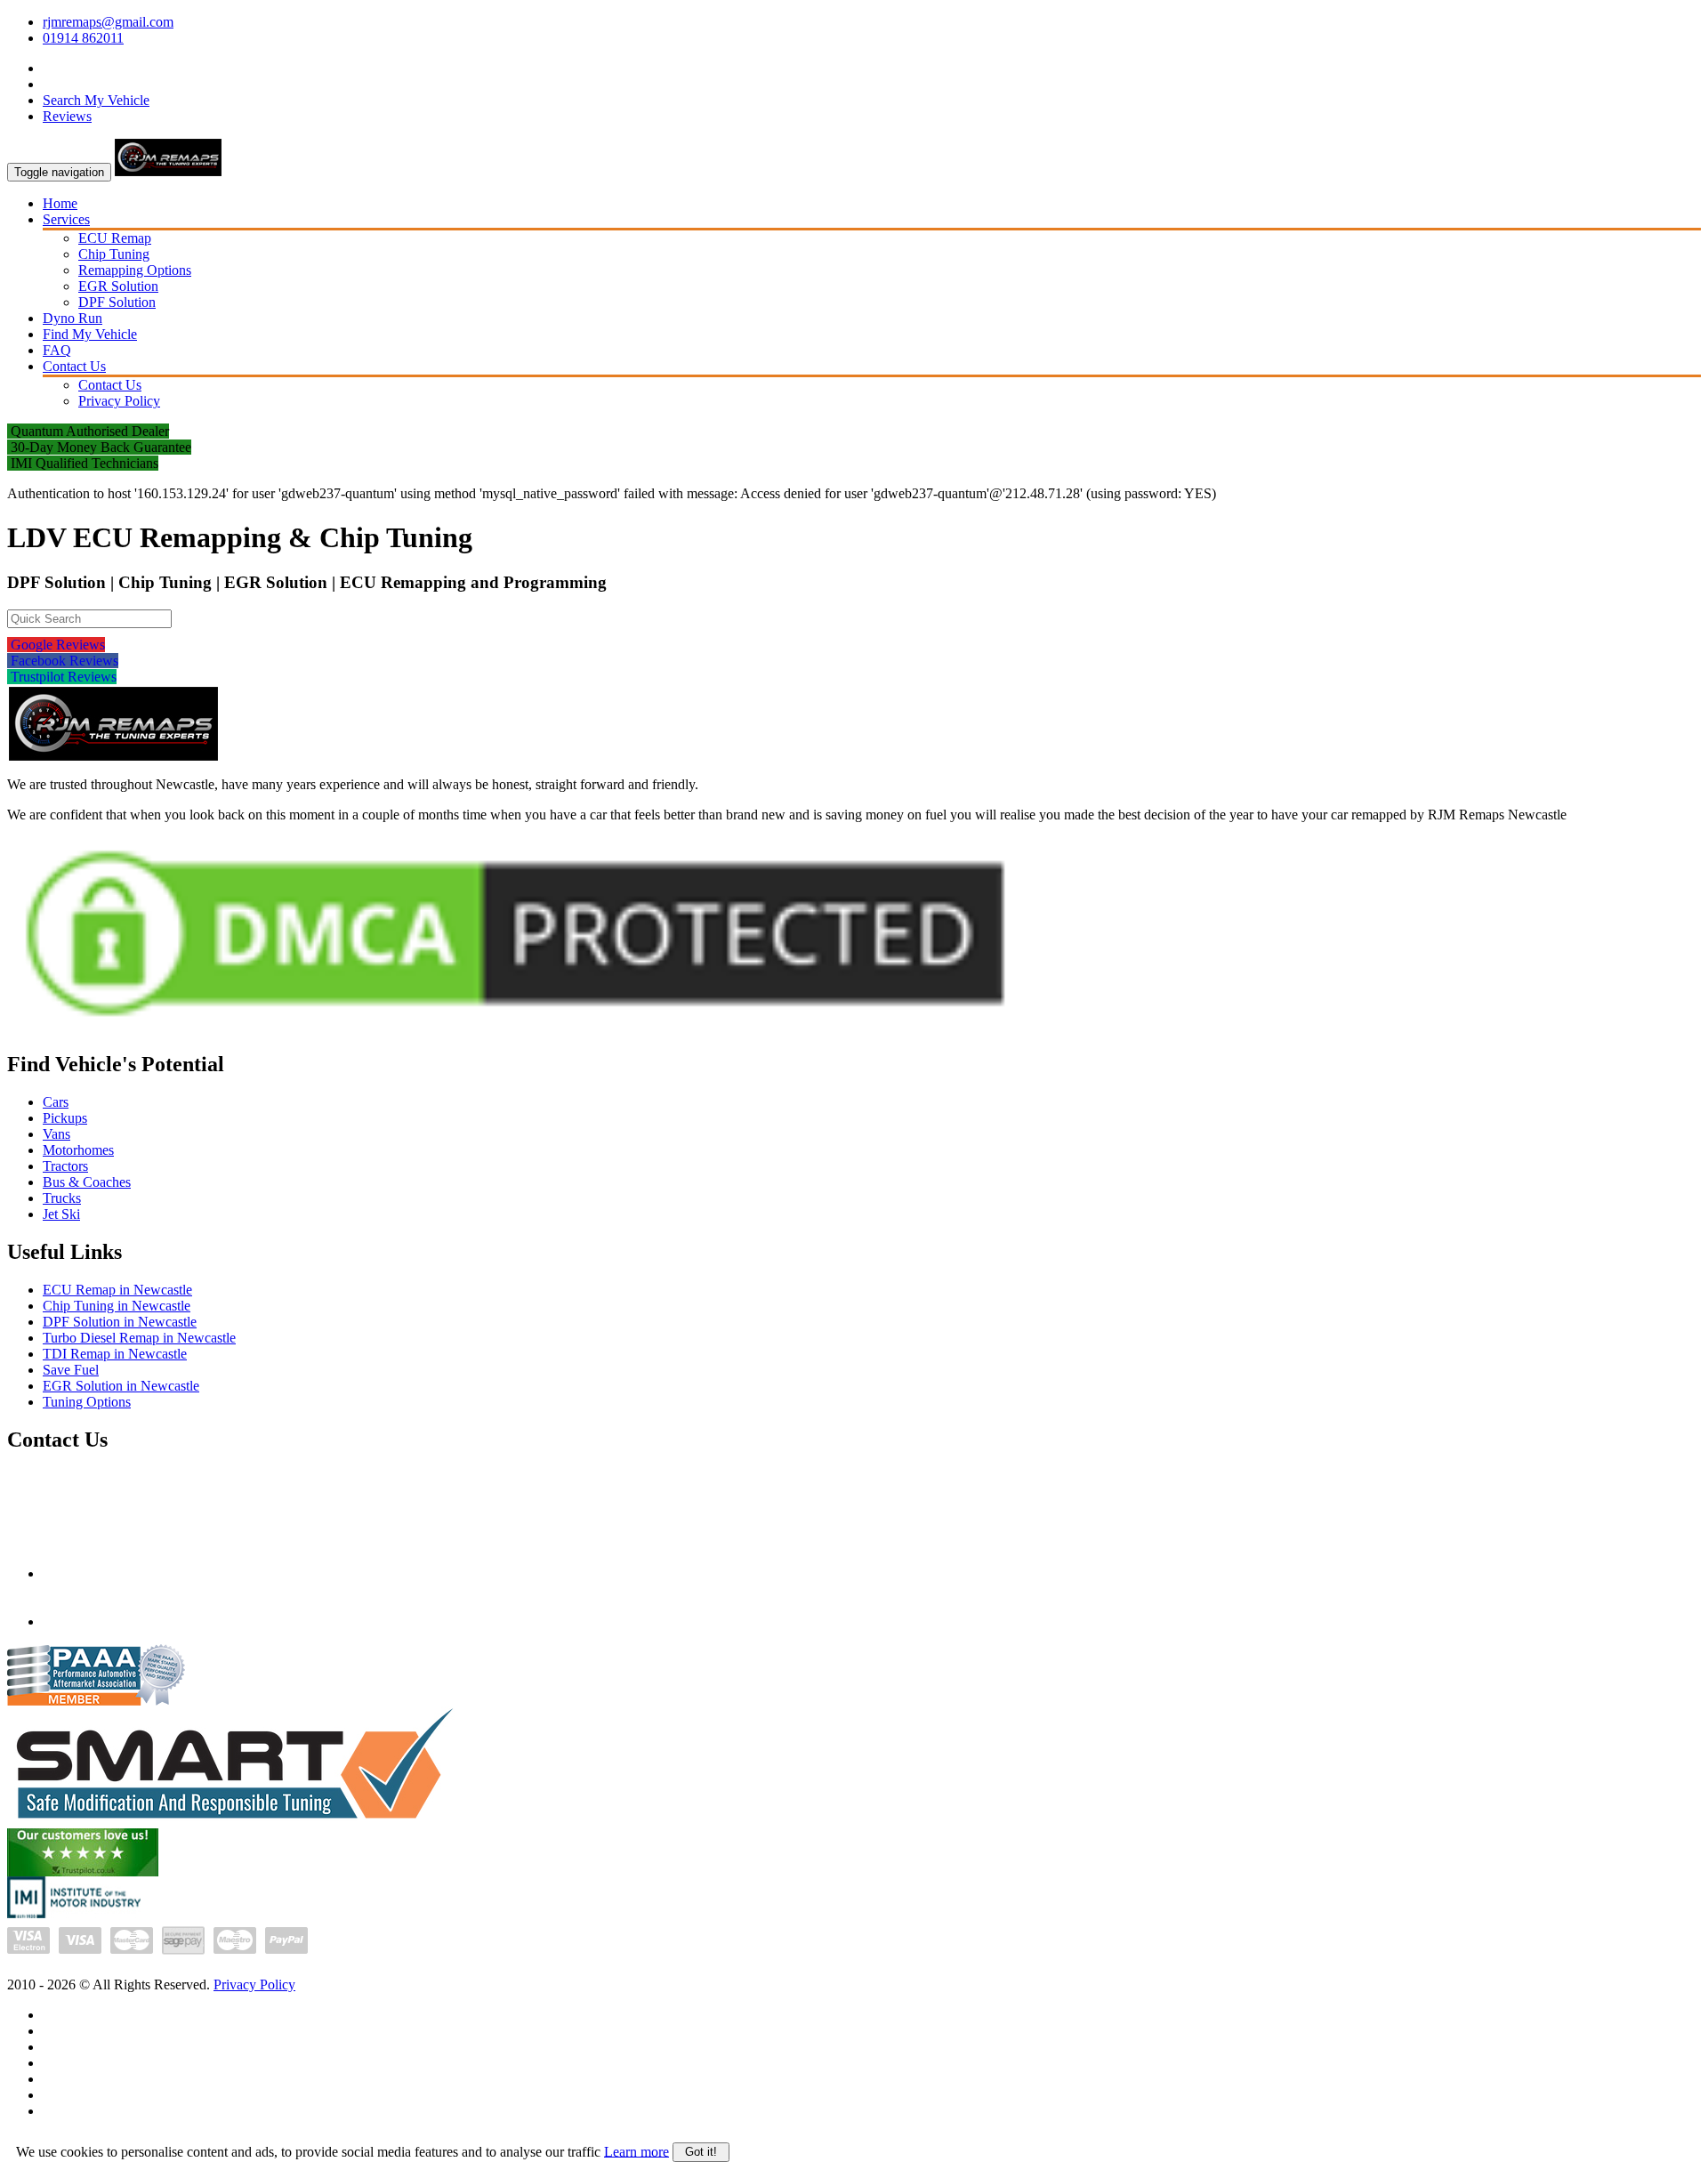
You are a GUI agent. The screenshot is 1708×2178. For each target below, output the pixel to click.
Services (66, 219)
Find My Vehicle (90, 334)
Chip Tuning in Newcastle (117, 1306)
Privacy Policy (119, 401)
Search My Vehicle (96, 100)
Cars (56, 1102)
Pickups (65, 1118)
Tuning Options (87, 1402)
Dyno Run (73, 318)
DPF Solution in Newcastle (120, 1322)
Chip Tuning (114, 254)
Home (60, 203)
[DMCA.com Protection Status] (515, 1030)
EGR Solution (118, 286)
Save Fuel (71, 1370)
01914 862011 (83, 38)
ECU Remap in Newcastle (117, 1290)
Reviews (67, 116)
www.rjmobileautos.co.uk (115, 1621)
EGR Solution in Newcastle (121, 1386)
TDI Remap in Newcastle (115, 1354)
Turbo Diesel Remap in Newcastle (139, 1338)
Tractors (65, 1166)
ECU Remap (115, 238)
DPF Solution (117, 302)
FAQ (57, 350)
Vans (56, 1134)
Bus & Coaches (87, 1182)
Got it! (701, 2152)
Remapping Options (135, 270)
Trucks (62, 1198)
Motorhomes (78, 1150)
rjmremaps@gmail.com (108, 22)
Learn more (636, 2151)
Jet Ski (61, 1214)
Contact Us (74, 366)
